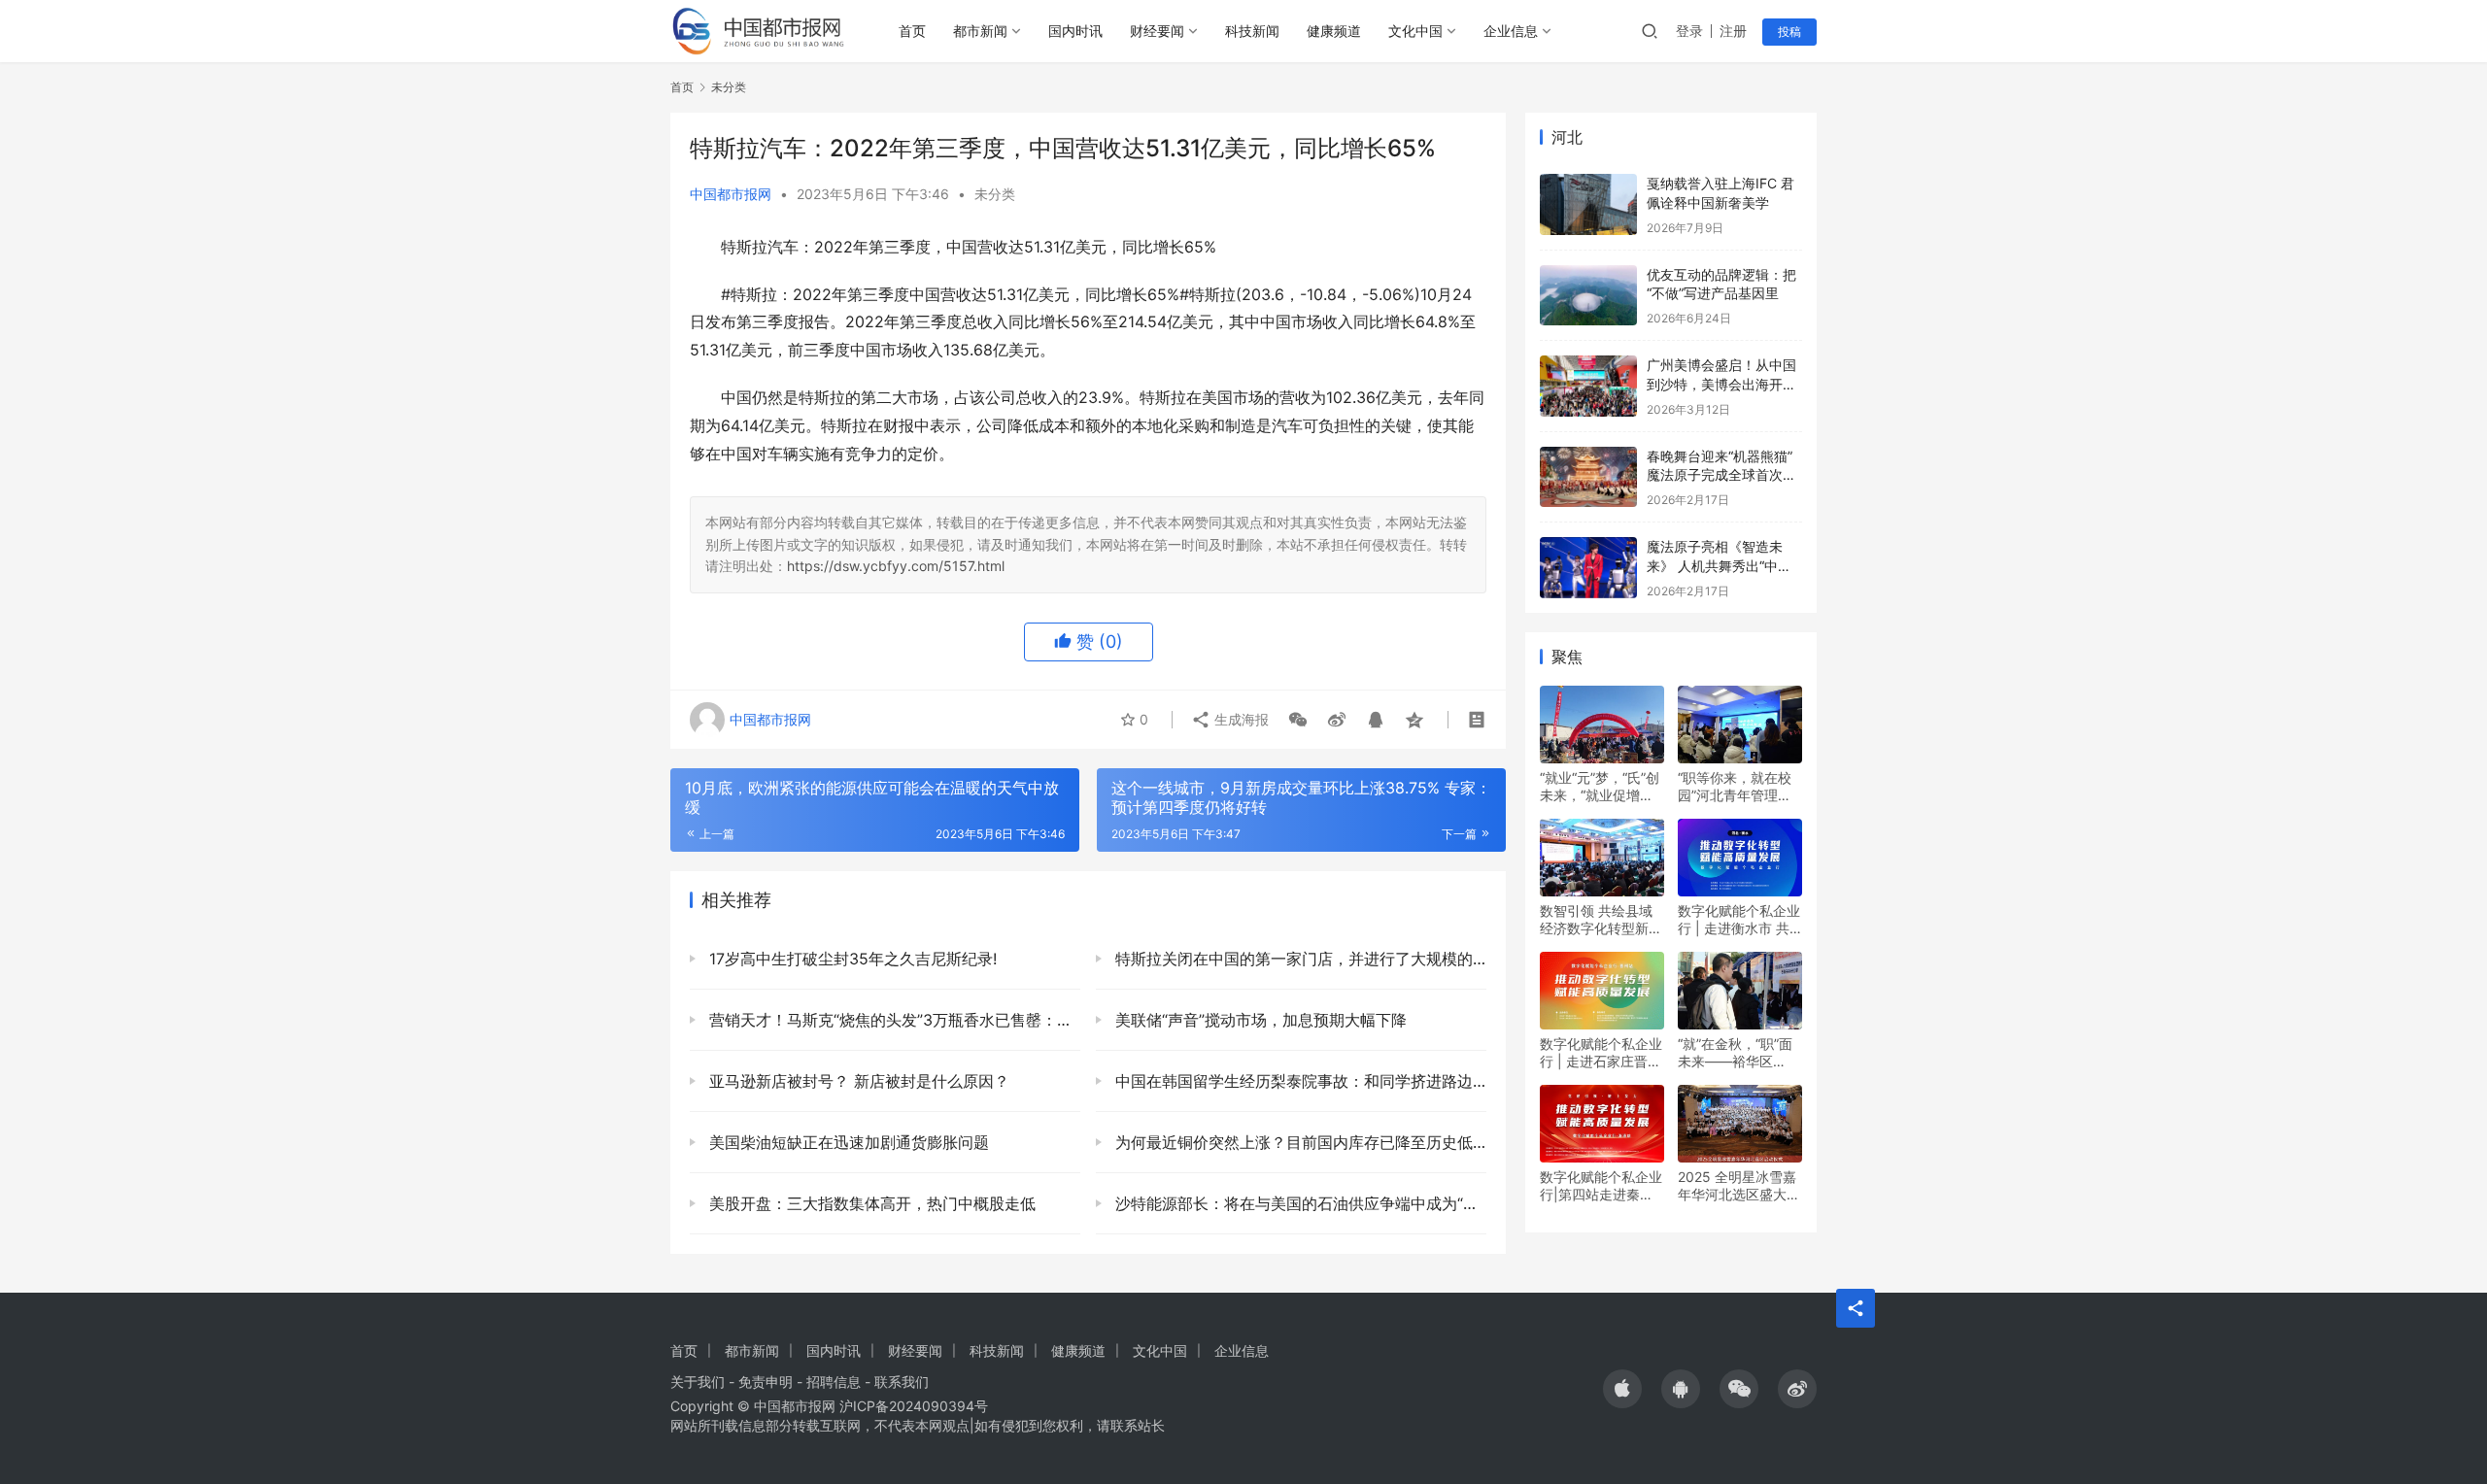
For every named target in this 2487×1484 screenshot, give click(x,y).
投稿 (1789, 32)
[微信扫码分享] (1298, 720)
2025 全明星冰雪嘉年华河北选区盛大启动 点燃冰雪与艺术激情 (1739, 1186)
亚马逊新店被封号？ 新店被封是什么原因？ (857, 1081)
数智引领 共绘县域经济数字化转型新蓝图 (1601, 920)
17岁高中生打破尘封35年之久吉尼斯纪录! (851, 959)
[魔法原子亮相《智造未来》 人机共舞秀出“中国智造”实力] (1588, 568)
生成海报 (1240, 719)
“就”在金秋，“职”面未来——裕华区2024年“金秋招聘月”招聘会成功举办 (1740, 1053)
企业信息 (1511, 31)
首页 (912, 31)
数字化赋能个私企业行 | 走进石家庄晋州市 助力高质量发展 (1601, 1053)
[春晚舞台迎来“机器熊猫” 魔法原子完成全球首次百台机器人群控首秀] (1588, 477)
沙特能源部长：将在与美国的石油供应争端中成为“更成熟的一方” (1298, 1203)
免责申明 (766, 1382)
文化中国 (1415, 31)
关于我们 (698, 1382)
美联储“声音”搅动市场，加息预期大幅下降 (1259, 1020)
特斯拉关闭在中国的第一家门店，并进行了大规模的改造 (1298, 959)
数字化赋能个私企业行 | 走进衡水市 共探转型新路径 (1739, 920)
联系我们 (902, 1382)
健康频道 (1334, 31)
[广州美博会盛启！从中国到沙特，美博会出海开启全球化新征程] (1588, 386)
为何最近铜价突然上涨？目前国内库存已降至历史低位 (1298, 1142)
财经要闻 (1157, 31)
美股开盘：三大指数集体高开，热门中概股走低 (870, 1203)
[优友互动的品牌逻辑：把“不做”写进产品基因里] (1588, 296)
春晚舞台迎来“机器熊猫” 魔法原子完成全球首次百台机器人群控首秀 (1721, 475)
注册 (1733, 31)
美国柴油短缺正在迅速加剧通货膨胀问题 (847, 1142)
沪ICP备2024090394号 (914, 1406)
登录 (1689, 31)
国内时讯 (1075, 31)
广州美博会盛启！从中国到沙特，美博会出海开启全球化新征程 (1721, 384)
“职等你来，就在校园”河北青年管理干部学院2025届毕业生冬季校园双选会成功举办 (1739, 787)
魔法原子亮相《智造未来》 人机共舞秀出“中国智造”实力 (1719, 565)
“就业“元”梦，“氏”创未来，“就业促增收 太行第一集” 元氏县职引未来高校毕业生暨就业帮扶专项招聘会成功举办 (1601, 787)
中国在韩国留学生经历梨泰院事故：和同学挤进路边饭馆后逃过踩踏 (1298, 1081)
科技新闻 (1252, 31)
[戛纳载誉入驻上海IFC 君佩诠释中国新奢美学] (1588, 204)
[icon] (1622, 1389)
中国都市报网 (731, 194)
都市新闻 (980, 31)
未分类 (995, 194)
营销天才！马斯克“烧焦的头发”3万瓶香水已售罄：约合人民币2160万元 (892, 1020)
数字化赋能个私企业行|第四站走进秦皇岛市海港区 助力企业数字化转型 (1601, 1186)
